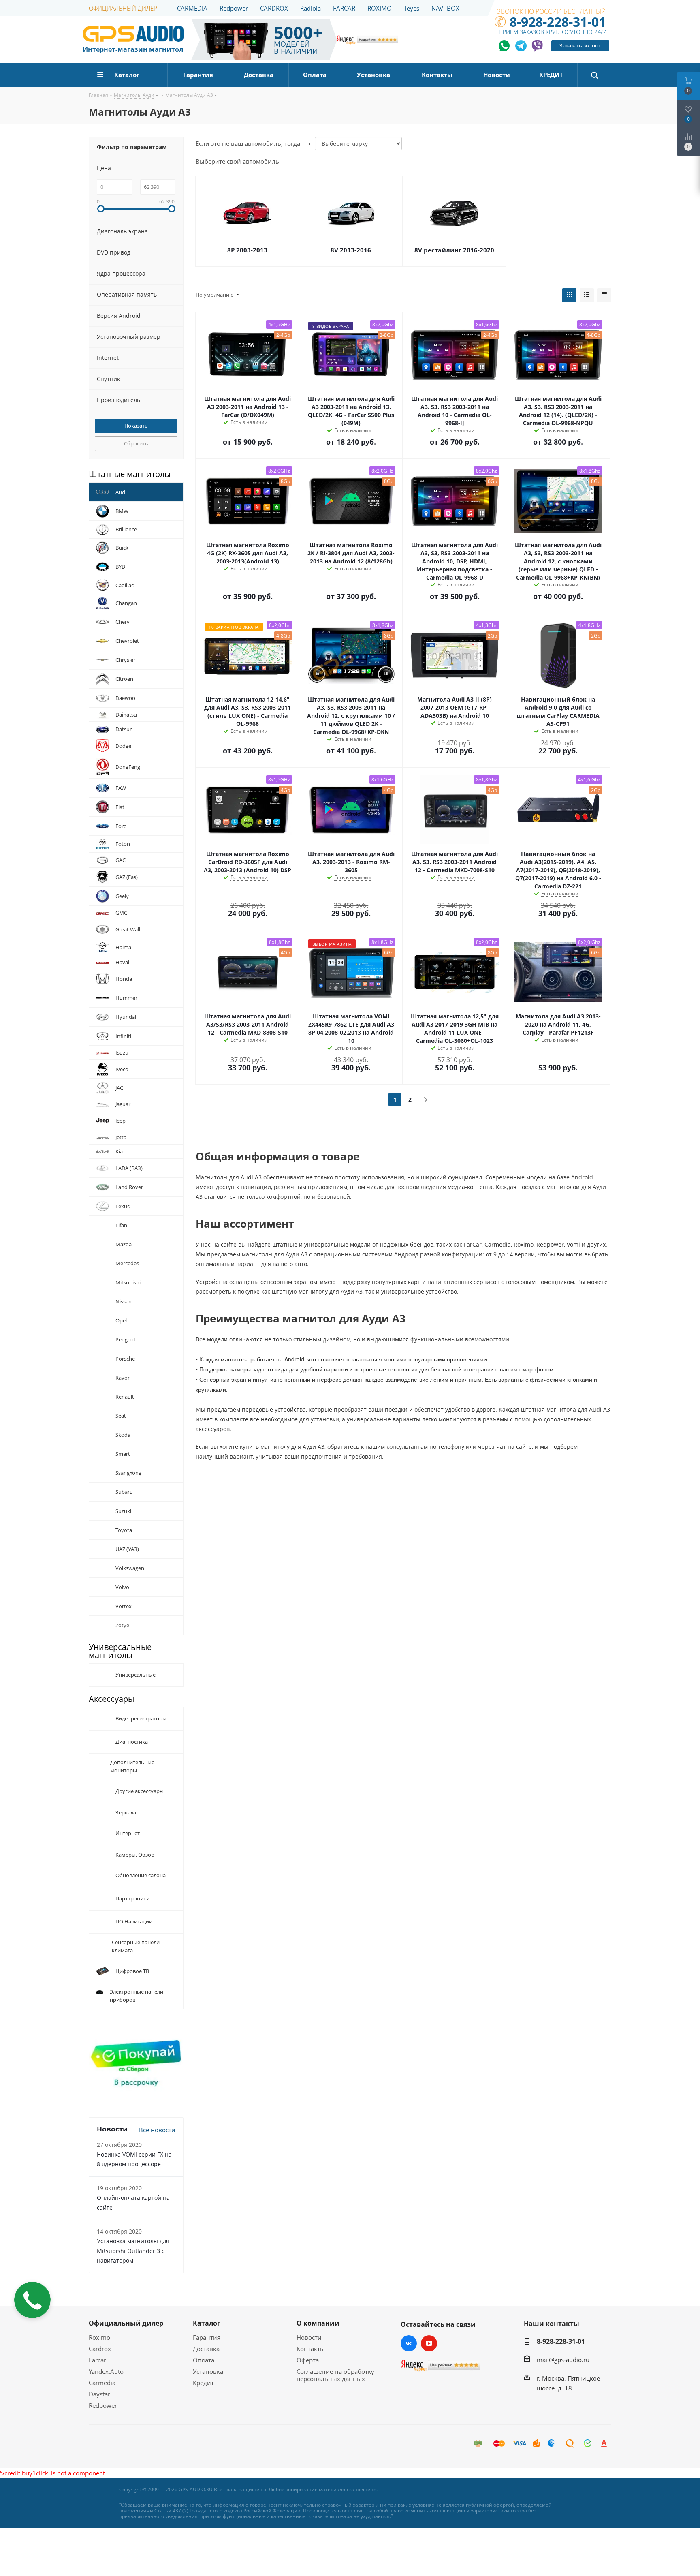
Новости (309, 2337)
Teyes (412, 8)
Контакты (311, 2349)
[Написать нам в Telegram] (521, 46)
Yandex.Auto (106, 2371)
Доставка (206, 2349)
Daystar (99, 2394)
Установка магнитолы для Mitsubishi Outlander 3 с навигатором (133, 2251)
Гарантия (207, 2337)
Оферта (308, 2360)
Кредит (203, 2383)
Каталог (207, 2323)
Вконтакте (409, 2343)
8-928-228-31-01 (558, 22)
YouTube (429, 2343)
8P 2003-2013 (247, 250)
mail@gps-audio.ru (563, 2360)
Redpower (234, 8)
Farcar (97, 2360)
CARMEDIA (192, 8)
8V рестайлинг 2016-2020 (454, 250)
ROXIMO (380, 8)
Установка (208, 2371)
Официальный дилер (126, 2323)
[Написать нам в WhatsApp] (505, 46)
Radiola (311, 8)
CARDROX (274, 8)
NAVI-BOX (445, 8)
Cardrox (100, 2349)
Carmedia (102, 2383)
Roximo (99, 2337)
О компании (318, 2323)
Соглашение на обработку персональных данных (335, 2375)
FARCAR (344, 8)
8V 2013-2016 (351, 250)
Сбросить (136, 443)
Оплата (204, 2360)
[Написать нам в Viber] (537, 46)
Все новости (157, 2130)
